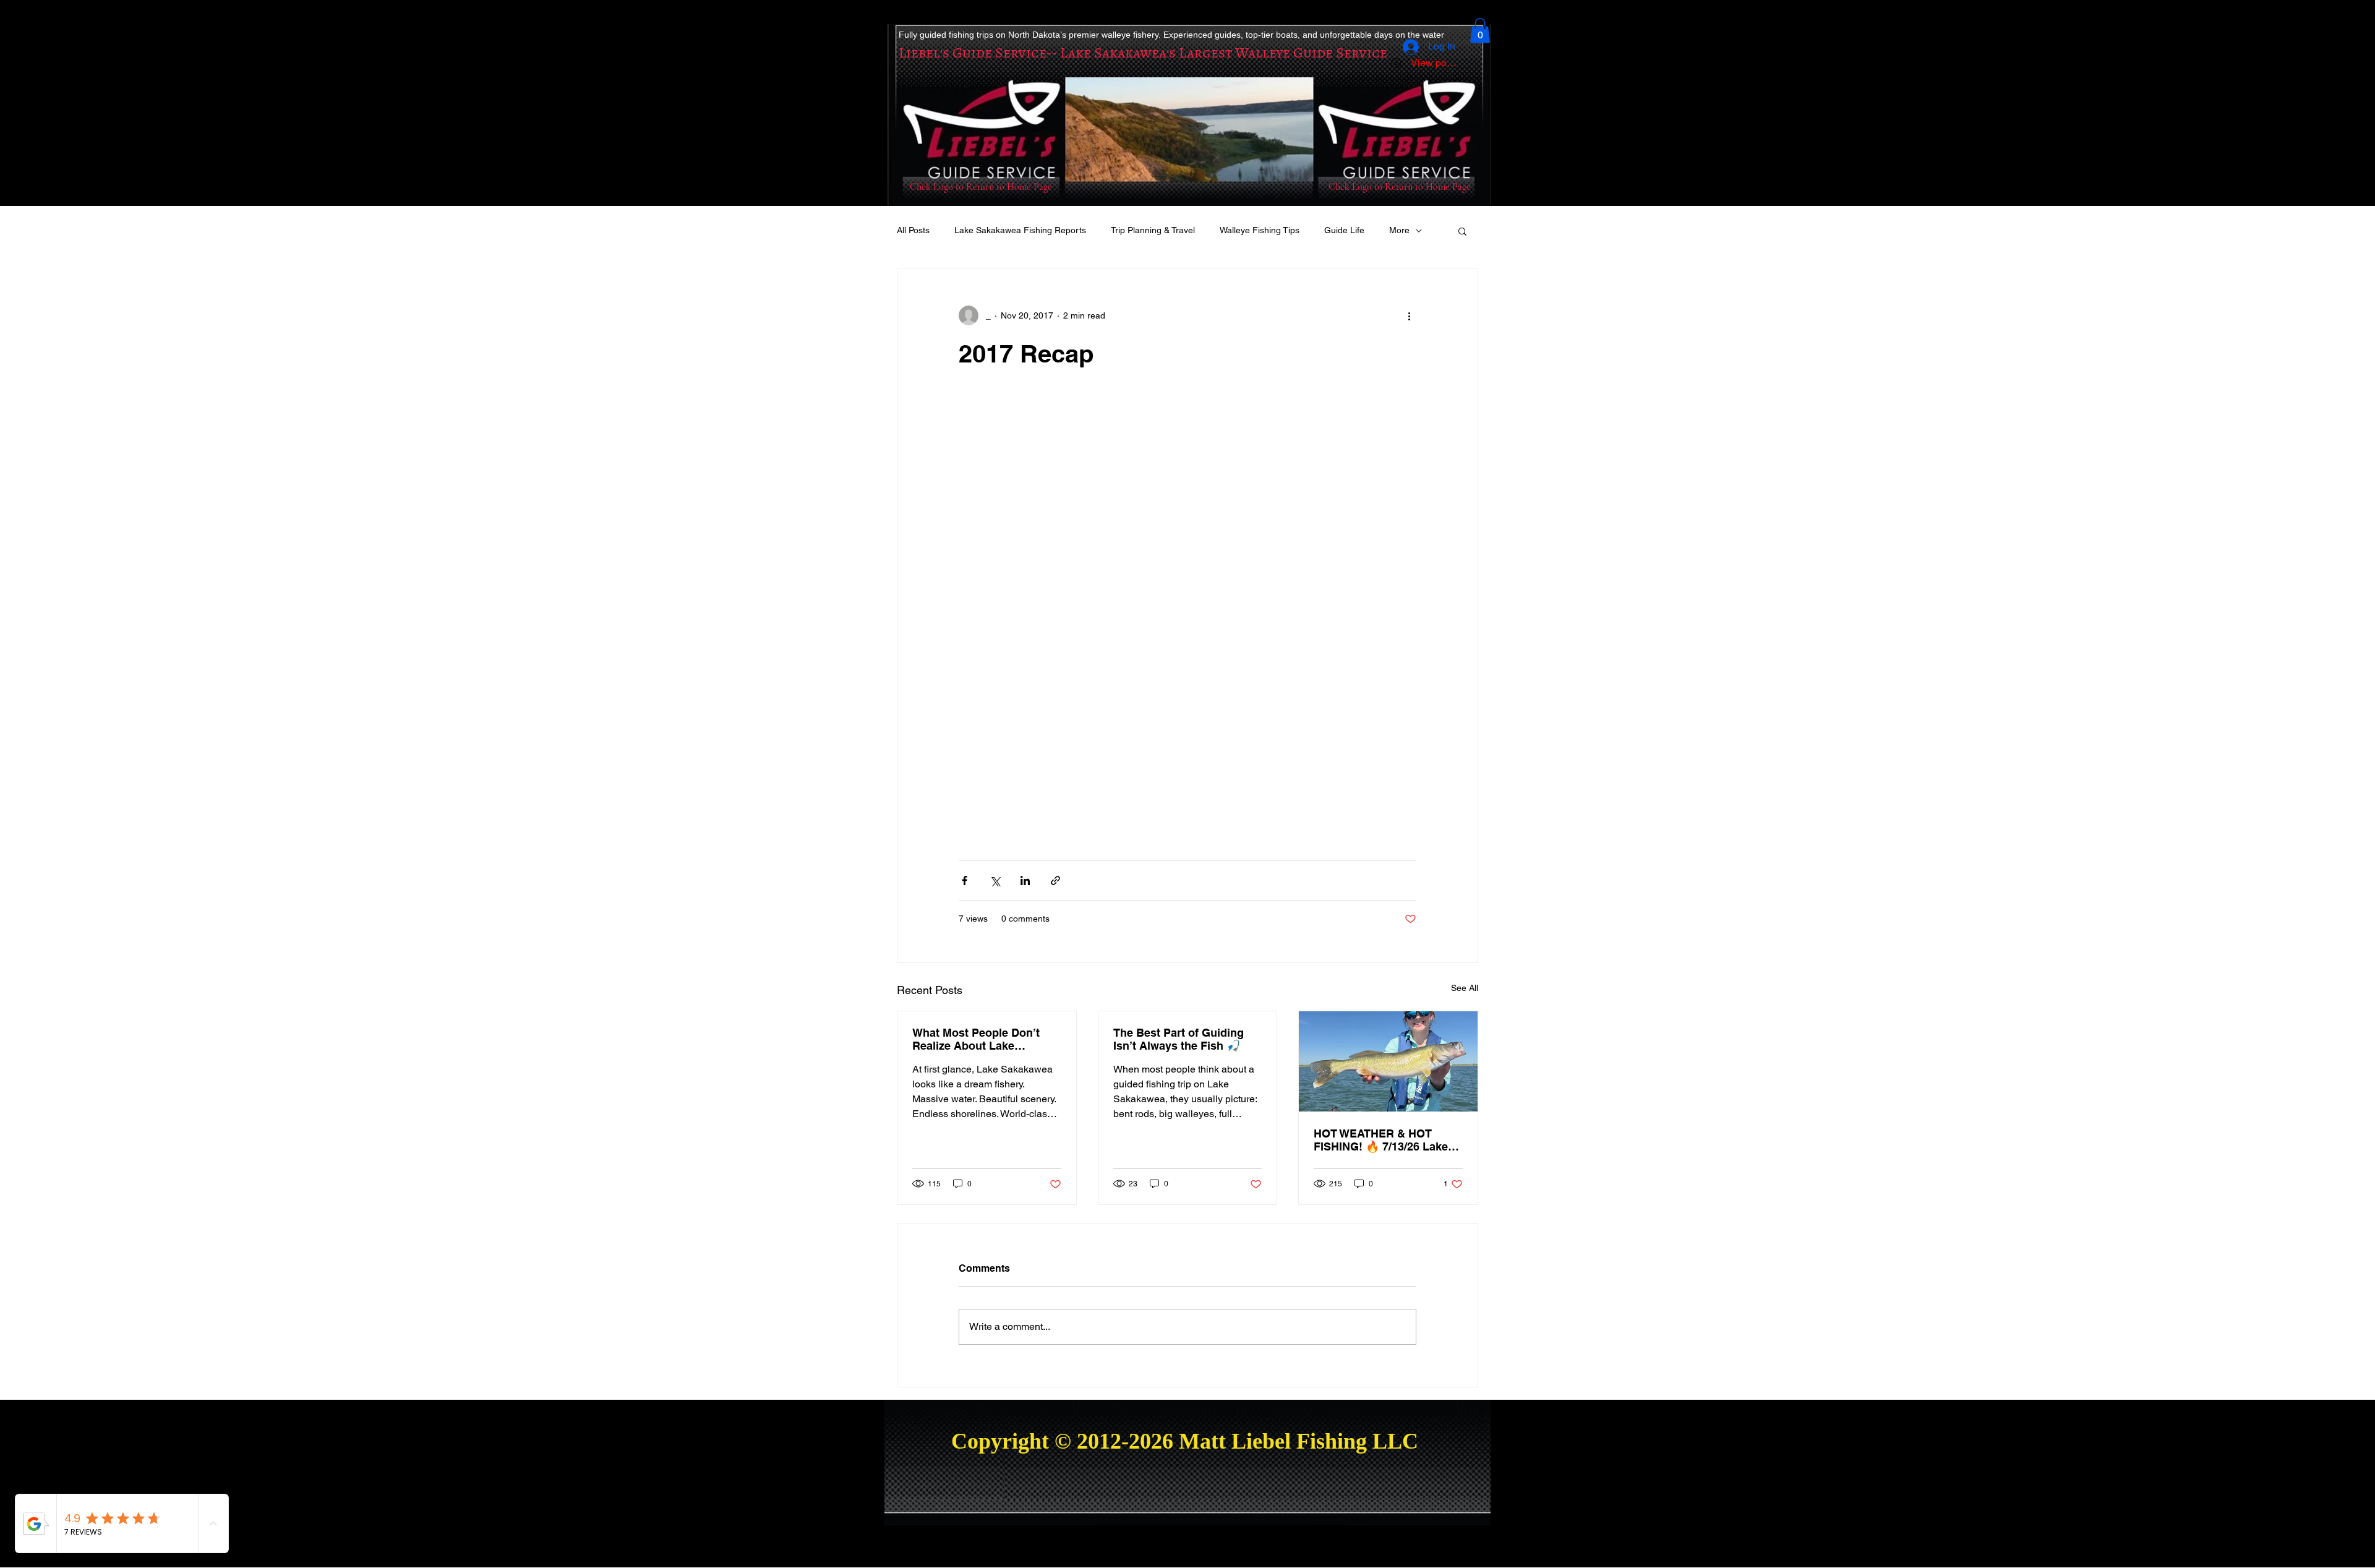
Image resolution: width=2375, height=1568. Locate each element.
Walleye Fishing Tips (1260, 230)
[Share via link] (1055, 880)
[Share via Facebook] (965, 880)
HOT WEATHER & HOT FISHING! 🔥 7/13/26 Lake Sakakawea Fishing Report (1384, 1140)
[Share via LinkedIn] (1025, 880)
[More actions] (1409, 315)
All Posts (913, 230)
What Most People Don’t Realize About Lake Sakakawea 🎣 (976, 1039)
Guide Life (1344, 230)
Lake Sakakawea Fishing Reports (1020, 230)
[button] (1480, 31)
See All (1465, 988)
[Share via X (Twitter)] (995, 880)
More (1399, 230)
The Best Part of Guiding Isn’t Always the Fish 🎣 (1179, 1039)
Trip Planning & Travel (1153, 230)
